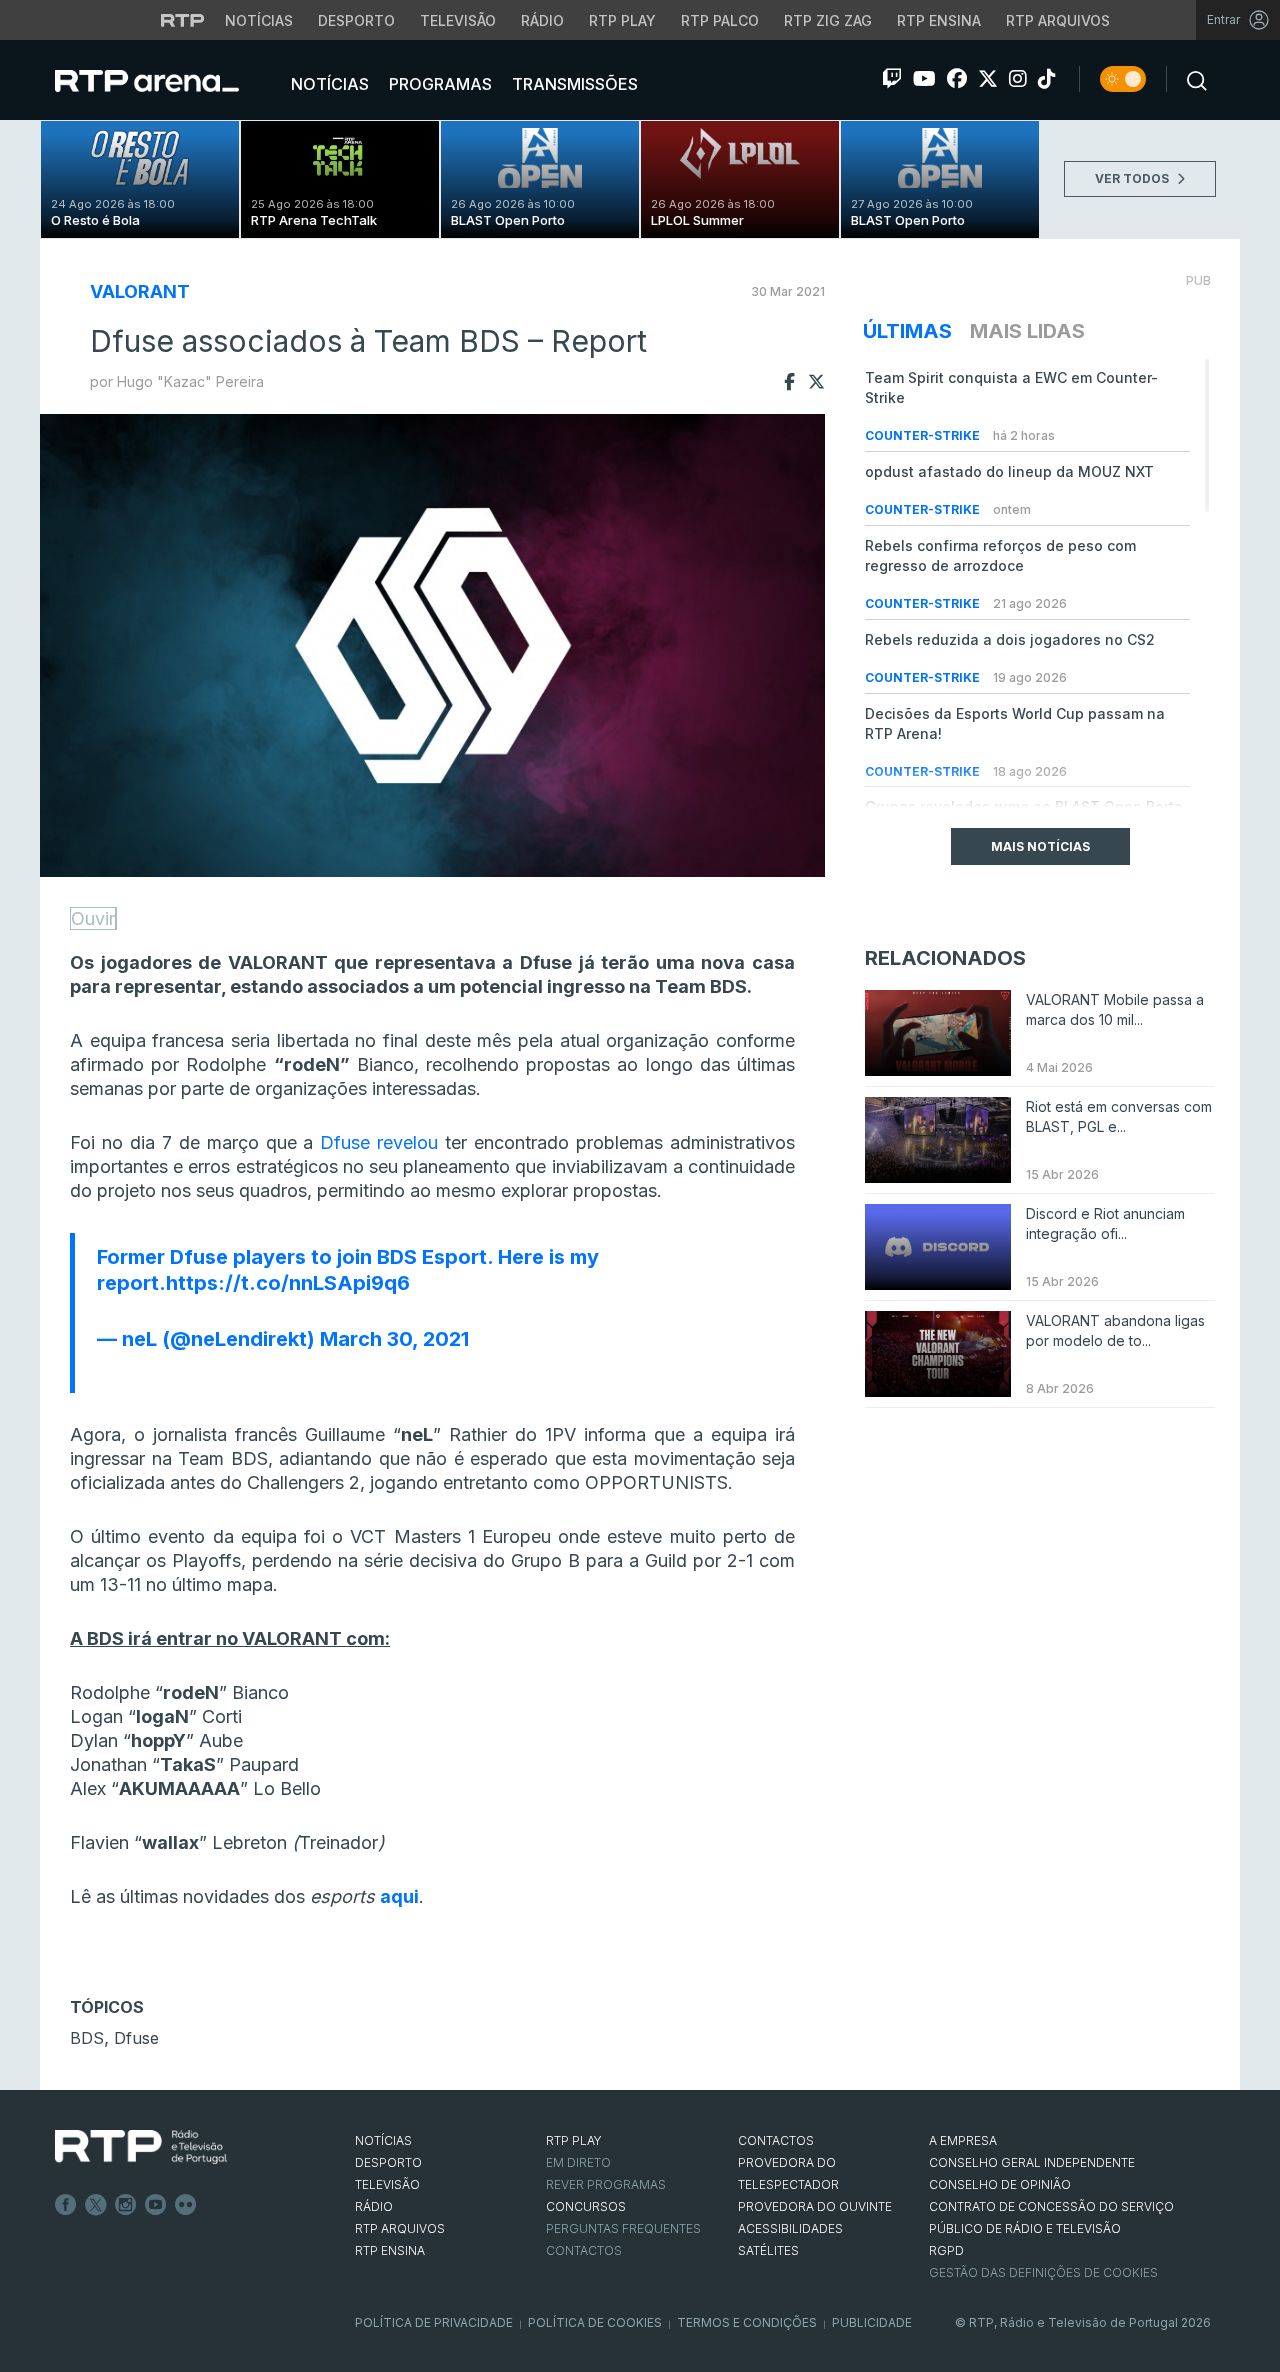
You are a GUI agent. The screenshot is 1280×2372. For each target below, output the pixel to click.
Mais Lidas (1027, 331)
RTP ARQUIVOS (400, 2228)
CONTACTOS (776, 2140)
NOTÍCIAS (383, 2140)
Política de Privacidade (434, 2322)
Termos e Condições (747, 2322)
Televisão (458, 20)
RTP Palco (720, 20)
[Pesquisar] (1191, 79)
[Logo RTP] (141, 2147)
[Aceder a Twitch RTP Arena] (892, 79)
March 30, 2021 (394, 1339)
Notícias (259, 20)
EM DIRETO (578, 2162)
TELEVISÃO (387, 2184)
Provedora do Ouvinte (815, 2206)
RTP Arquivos (1058, 20)
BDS (87, 2038)
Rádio (542, 20)
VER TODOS (1133, 178)
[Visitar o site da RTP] (183, 20)
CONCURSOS (586, 2206)
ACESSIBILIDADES (790, 2228)
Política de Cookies (595, 2322)
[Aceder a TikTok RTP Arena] (1047, 79)
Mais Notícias (1040, 846)
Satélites (768, 2250)
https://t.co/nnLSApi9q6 (288, 1283)
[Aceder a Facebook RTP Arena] (957, 79)
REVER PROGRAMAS (606, 2184)
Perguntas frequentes (623, 2228)
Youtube (156, 2205)
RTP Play (622, 20)
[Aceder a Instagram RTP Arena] (1018, 79)
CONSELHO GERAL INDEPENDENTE (1032, 2162)
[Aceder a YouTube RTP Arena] (924, 79)
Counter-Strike (924, 435)
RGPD (946, 2250)
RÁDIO (374, 2206)
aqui (399, 1896)
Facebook (66, 2205)
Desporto (356, 20)
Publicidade (872, 2322)
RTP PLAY (574, 2140)
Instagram (126, 2205)
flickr (186, 2205)
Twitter (96, 2205)
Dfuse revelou (379, 1142)
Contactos (584, 2250)
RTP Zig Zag (828, 20)
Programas (438, 84)
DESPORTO (388, 2162)
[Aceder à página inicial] (167, 80)
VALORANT (140, 291)
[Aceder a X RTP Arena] (988, 79)
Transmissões (573, 84)
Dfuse (136, 2038)
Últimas (907, 331)
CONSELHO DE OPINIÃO (1000, 2184)
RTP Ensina (939, 20)
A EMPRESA (963, 2140)
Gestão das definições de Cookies (1043, 2272)
